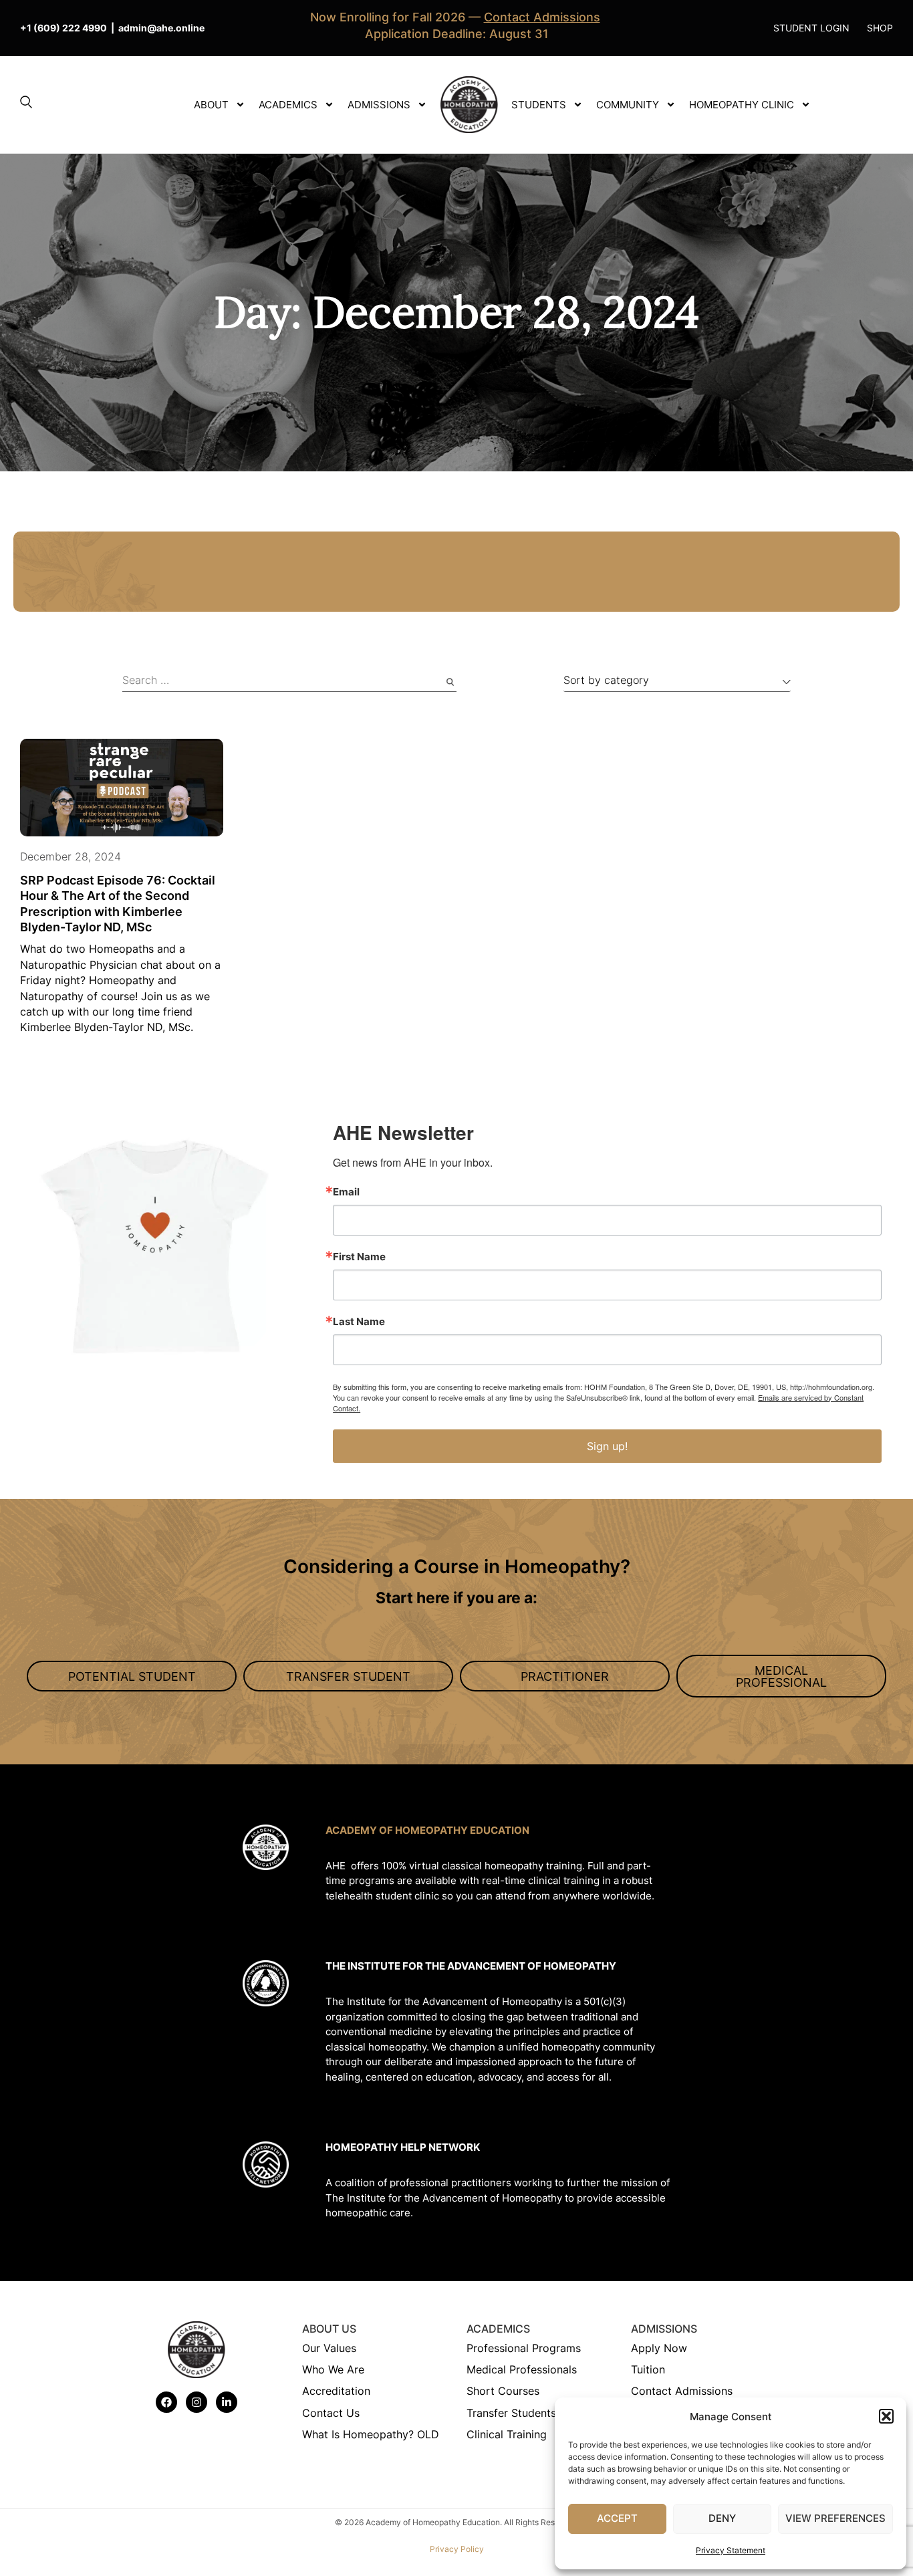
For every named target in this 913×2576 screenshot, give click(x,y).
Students (539, 105)
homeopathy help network (403, 2147)
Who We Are (333, 2369)
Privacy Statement (731, 2550)
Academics (288, 105)
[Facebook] (166, 2402)
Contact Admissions (682, 2391)
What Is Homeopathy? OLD (371, 2434)
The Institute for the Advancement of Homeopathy (471, 1966)
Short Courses (503, 2391)
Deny (722, 2518)
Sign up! (607, 1446)
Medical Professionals (522, 2369)
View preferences (835, 2518)
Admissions (379, 105)
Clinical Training (507, 2434)
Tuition (648, 2369)
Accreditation (336, 2391)
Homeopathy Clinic (742, 105)
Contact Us (331, 2413)
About (211, 105)
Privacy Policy (457, 2549)
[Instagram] (197, 2402)
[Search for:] (289, 682)
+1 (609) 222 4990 (63, 28)
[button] (886, 2416)
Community (628, 105)
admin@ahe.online (161, 28)
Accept (617, 2518)
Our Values (329, 2348)
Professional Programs (524, 2348)
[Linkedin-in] (227, 2402)
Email (346, 1192)
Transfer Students (511, 2413)
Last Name (359, 1321)
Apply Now (659, 2348)
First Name (359, 1257)
